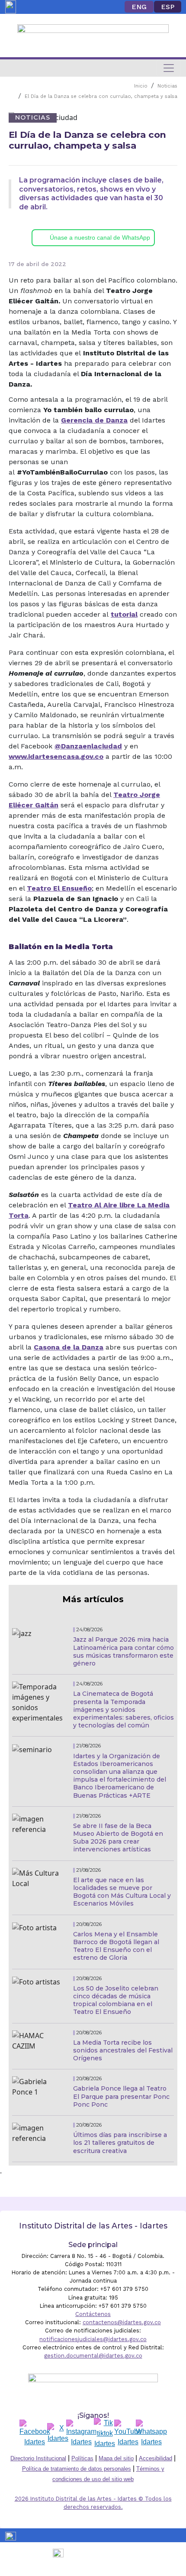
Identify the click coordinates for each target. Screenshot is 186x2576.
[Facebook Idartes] (35, 2433)
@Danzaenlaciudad (88, 746)
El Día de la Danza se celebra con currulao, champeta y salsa (101, 96)
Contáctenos (93, 2314)
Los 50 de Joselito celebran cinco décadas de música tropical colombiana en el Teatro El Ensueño (116, 2000)
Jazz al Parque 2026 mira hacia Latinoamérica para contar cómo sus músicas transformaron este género (123, 1651)
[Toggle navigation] (169, 68)
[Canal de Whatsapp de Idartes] (151, 2433)
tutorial (124, 614)
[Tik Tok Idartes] (105, 2433)
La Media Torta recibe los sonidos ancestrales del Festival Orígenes (123, 2050)
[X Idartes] (58, 2433)
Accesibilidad (156, 2458)
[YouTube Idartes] (128, 2433)
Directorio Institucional (38, 2458)
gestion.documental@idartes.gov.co (93, 2356)
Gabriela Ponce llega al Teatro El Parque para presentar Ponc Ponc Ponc (121, 2096)
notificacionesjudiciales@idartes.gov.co (93, 2339)
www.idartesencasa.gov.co (56, 756)
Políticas (82, 2458)
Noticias (167, 86)
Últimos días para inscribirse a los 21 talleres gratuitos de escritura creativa (120, 2143)
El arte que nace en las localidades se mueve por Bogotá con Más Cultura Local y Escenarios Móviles (122, 1892)
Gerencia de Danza (94, 420)
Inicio (141, 86)
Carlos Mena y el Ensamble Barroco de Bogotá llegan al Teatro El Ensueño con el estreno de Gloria (116, 1946)
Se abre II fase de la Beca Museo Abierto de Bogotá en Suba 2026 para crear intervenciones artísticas (118, 1838)
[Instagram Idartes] (81, 2433)
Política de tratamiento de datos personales (77, 2469)
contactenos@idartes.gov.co (122, 2322)
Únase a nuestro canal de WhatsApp (100, 237)
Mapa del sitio (116, 2458)
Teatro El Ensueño (59, 888)
